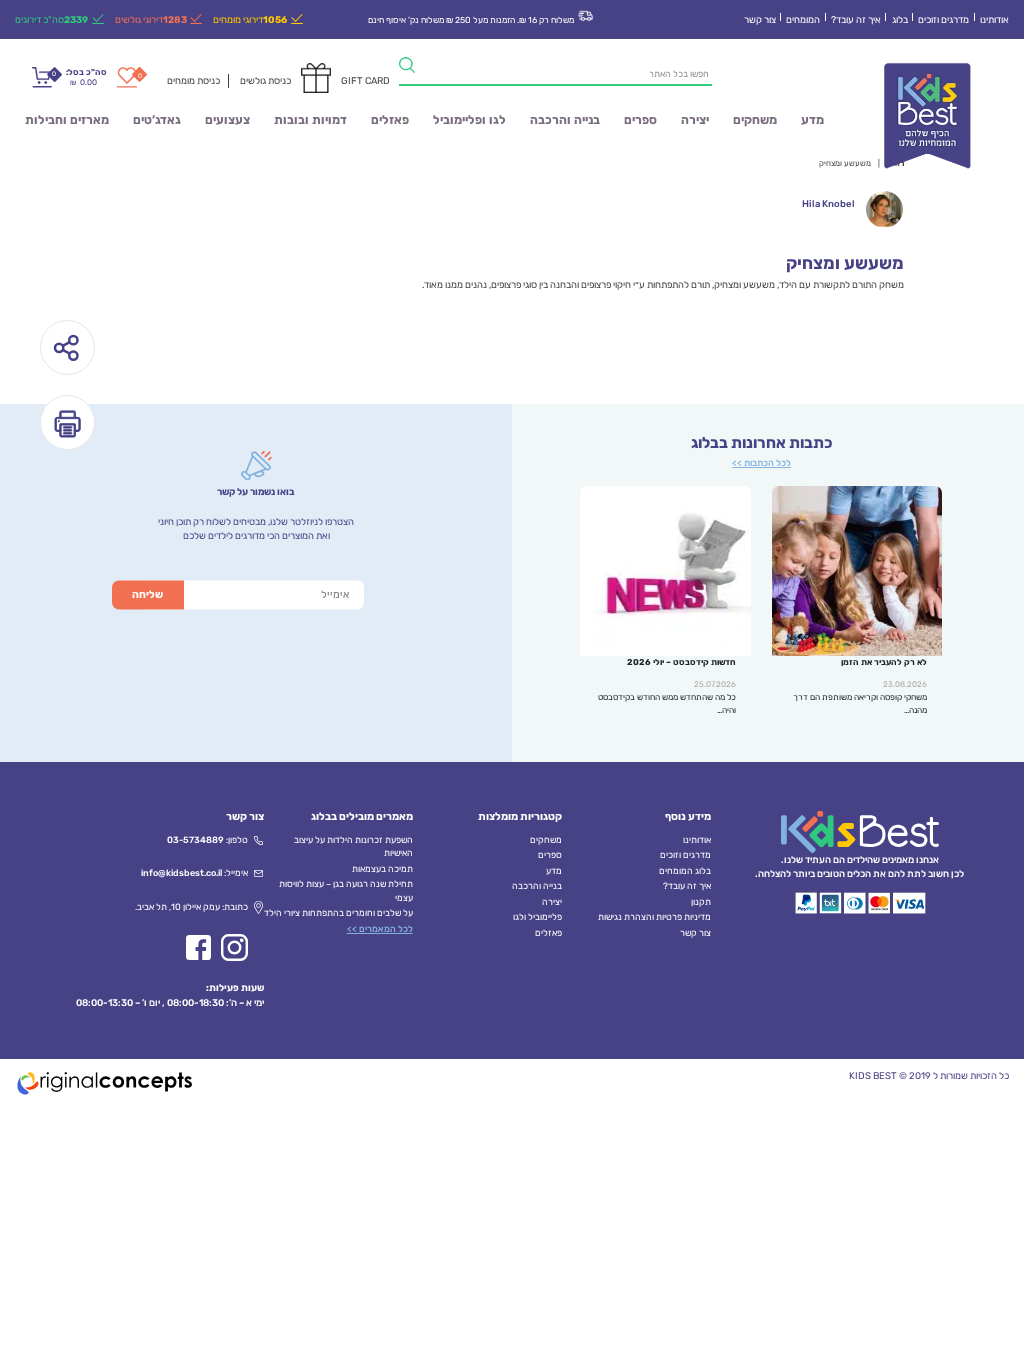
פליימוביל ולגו (537, 917)
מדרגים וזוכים (943, 19)
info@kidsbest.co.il (181, 873)
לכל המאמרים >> (380, 929)
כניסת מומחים (193, 80)
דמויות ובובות (310, 120)
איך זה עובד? (856, 19)
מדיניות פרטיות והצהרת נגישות (654, 917)
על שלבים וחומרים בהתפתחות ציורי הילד (338, 913)
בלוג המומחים (685, 871)
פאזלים (390, 120)
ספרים (640, 120)
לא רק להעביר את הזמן (884, 662)
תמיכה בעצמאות (382, 869)
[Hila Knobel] (884, 209)
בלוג (900, 19)
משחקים (755, 120)
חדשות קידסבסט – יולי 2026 (681, 662)
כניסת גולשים (265, 80)
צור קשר (760, 19)
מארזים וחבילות (67, 120)
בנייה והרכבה (565, 120)
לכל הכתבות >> (761, 463)
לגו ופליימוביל (469, 120)
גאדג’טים (157, 120)
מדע (812, 120)
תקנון (701, 902)
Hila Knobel (828, 203)
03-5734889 (195, 840)
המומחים (803, 19)
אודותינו (994, 19)
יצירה (695, 120)
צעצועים (227, 120)
